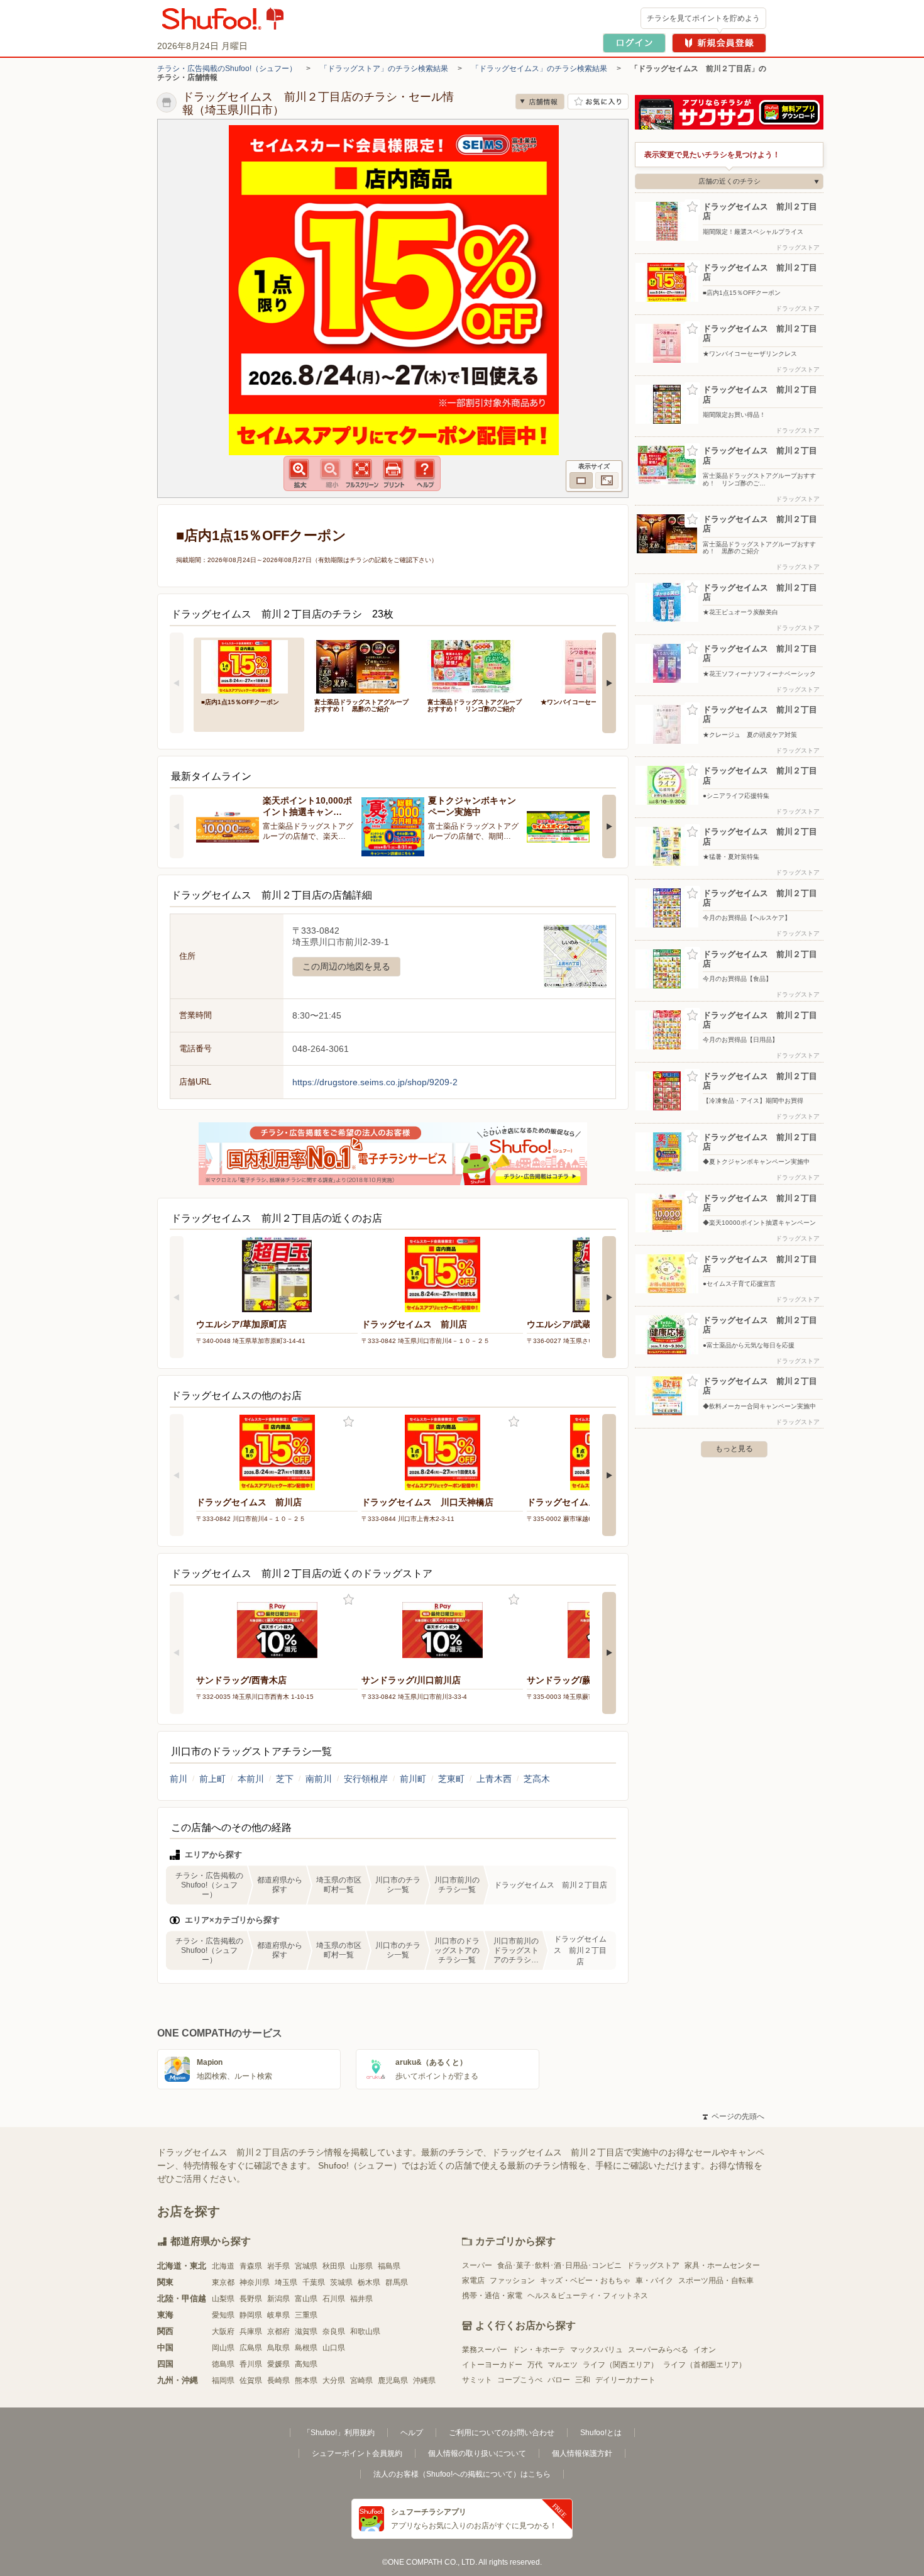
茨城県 (341, 2282)
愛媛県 (278, 2364)
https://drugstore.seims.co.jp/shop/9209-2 (375, 1082)
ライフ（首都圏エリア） (705, 2365)
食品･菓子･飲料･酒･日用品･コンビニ (559, 2265)
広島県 (251, 2348)
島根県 (306, 2348)
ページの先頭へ (734, 2116)
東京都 (223, 2282)
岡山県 (223, 2348)
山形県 (361, 2266)
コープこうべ (520, 2380)
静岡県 (251, 2315)
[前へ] (177, 683)
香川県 (251, 2364)
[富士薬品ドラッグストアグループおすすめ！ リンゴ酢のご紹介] (475, 666)
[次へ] (609, 683)
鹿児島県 (393, 2380)
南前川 (319, 1779)
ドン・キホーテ (539, 2350)
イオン (705, 2350)
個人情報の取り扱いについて (477, 2453)
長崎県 (278, 2380)
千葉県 (314, 2282)
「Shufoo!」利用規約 (339, 2433)
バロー (559, 2380)
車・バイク (654, 2280)
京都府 (278, 2331)
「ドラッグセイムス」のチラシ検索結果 (539, 69)
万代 (535, 2365)
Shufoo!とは (601, 2433)
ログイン (634, 43)
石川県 (334, 2299)
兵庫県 (251, 2331)
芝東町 (451, 1779)
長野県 (251, 2299)
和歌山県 (365, 2331)
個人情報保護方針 (582, 2453)
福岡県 (223, 2380)
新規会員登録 (719, 43)
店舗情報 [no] (540, 102)
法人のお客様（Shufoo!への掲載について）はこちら (462, 2474)
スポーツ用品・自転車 (716, 2280)
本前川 (251, 1779)
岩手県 (278, 2266)
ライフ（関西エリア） (620, 2365)
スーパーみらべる (658, 2350)
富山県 (306, 2299)
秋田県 (334, 2266)
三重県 (306, 2315)
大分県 (334, 2380)
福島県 (389, 2266)
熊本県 (306, 2380)
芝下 (285, 1779)
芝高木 (537, 1779)
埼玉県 (286, 2282)
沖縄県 (424, 2380)
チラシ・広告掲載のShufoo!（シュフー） (227, 69)
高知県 (306, 2364)
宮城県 (306, 2266)
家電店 (473, 2280)
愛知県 (223, 2315)
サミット (477, 2380)
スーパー (477, 2265)
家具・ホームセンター (722, 2265)
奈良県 (334, 2331)
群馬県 (397, 2282)
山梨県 (223, 2299)
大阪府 (223, 2331)
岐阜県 (278, 2315)
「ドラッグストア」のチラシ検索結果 (384, 69)
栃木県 (369, 2282)
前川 (179, 1779)
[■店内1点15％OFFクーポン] (249, 666)
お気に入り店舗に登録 (598, 102)
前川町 (413, 1779)
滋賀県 (306, 2331)
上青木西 (494, 1779)
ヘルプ (412, 2433)
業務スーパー (485, 2350)
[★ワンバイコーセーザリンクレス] (588, 666)
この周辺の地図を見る (346, 966)
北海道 (223, 2266)
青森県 (251, 2266)
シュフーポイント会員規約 (357, 2453)
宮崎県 (361, 2380)
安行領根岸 (366, 1779)
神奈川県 (255, 2282)
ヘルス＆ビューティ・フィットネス (588, 2296)
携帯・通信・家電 (492, 2296)
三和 (583, 2380)
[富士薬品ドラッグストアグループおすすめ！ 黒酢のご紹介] (362, 666)
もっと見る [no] (734, 1449)
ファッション (512, 2280)
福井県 (361, 2299)
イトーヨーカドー (492, 2365)
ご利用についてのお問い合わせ (502, 2433)
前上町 (212, 1779)
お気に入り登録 (349, 1422)
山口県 (334, 2348)
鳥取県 (278, 2348)
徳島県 (223, 2364)
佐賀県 (251, 2380)
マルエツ (563, 2365)
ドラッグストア (653, 2265)
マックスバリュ (597, 2350)
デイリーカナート (625, 2380)
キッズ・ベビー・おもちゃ (585, 2280)
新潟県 (278, 2299)
